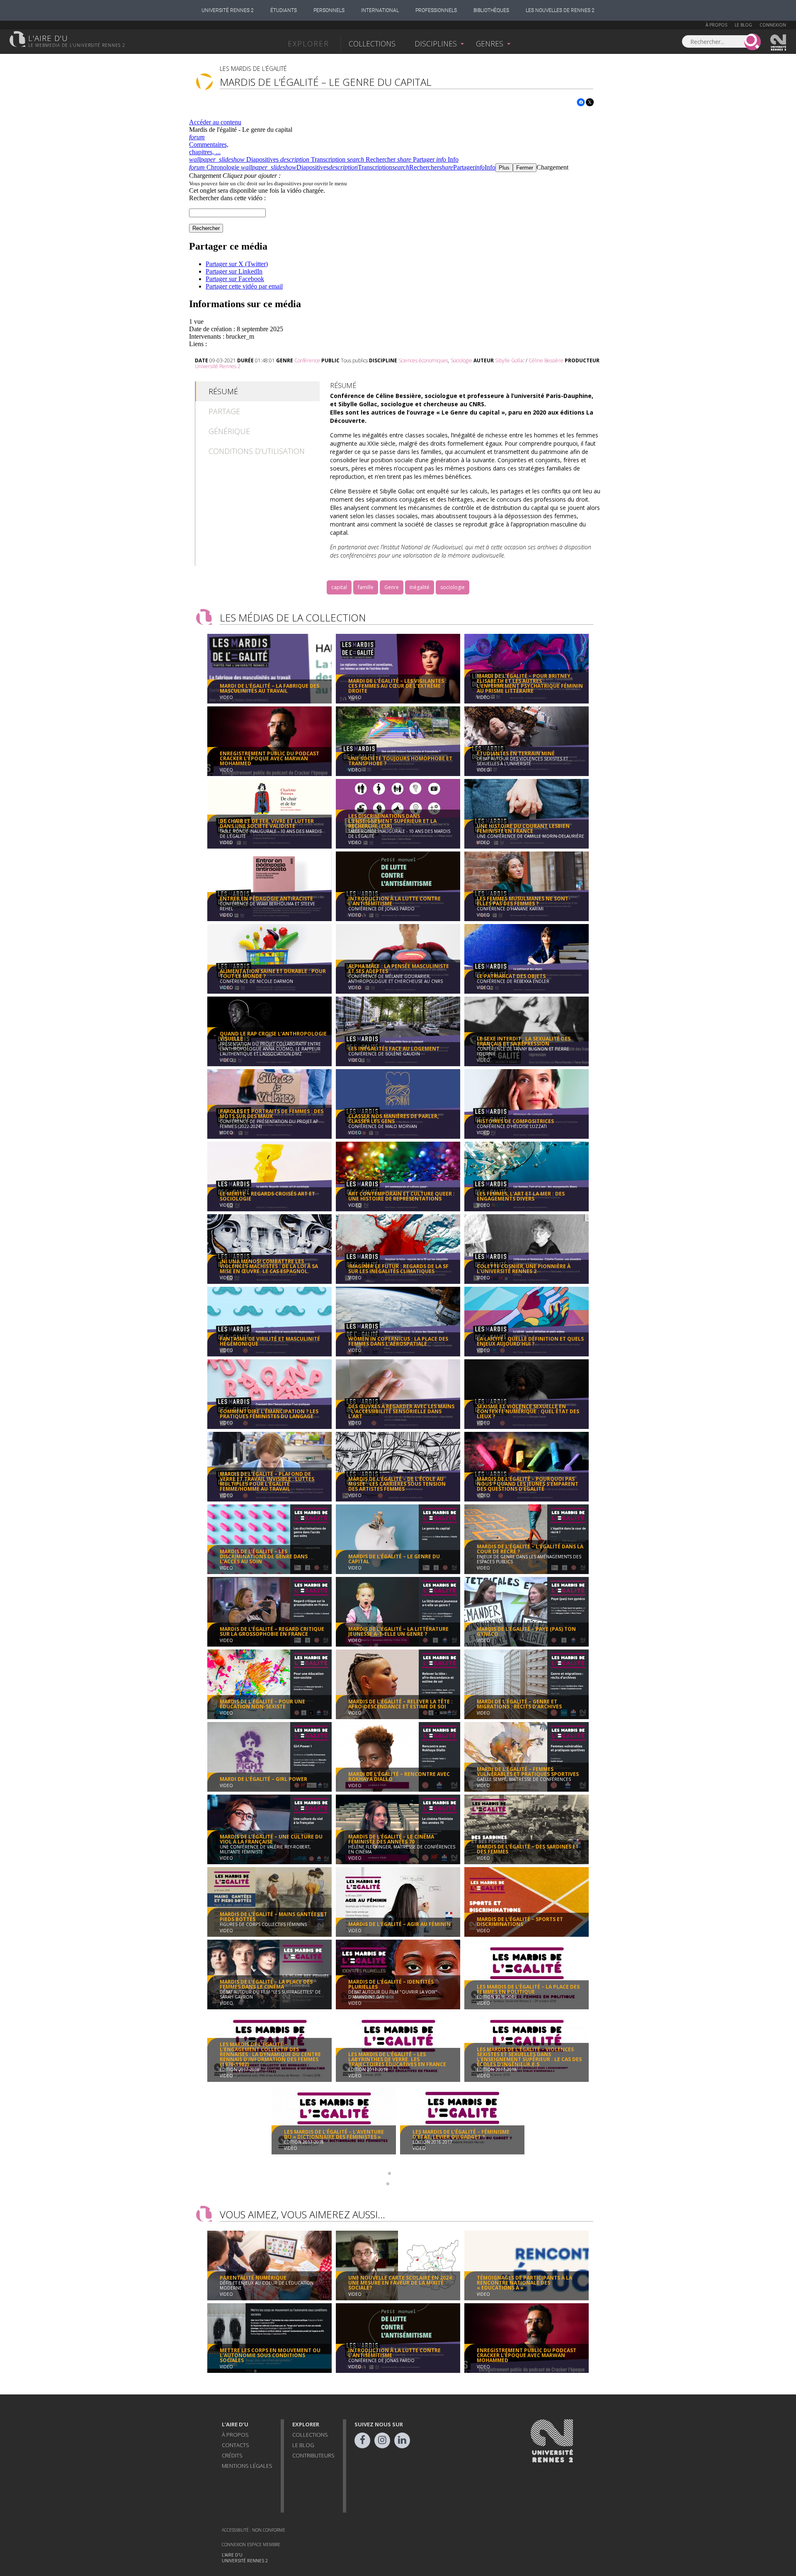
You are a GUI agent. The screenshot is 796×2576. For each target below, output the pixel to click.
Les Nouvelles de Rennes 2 (560, 10)
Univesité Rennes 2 (779, 43)
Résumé (223, 391)
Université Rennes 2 (228, 10)
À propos (716, 25)
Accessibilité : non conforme (254, 2530)
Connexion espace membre (251, 2544)
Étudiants (284, 10)
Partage (224, 411)
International (380, 10)
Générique (229, 431)
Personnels (329, 10)
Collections (372, 44)
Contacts (235, 2445)
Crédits (232, 2455)
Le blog (743, 25)
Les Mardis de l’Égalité (253, 69)
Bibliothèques (491, 10)
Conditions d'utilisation (257, 451)
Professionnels (436, 10)
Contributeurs (313, 2455)
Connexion (773, 25)
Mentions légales (247, 2466)
